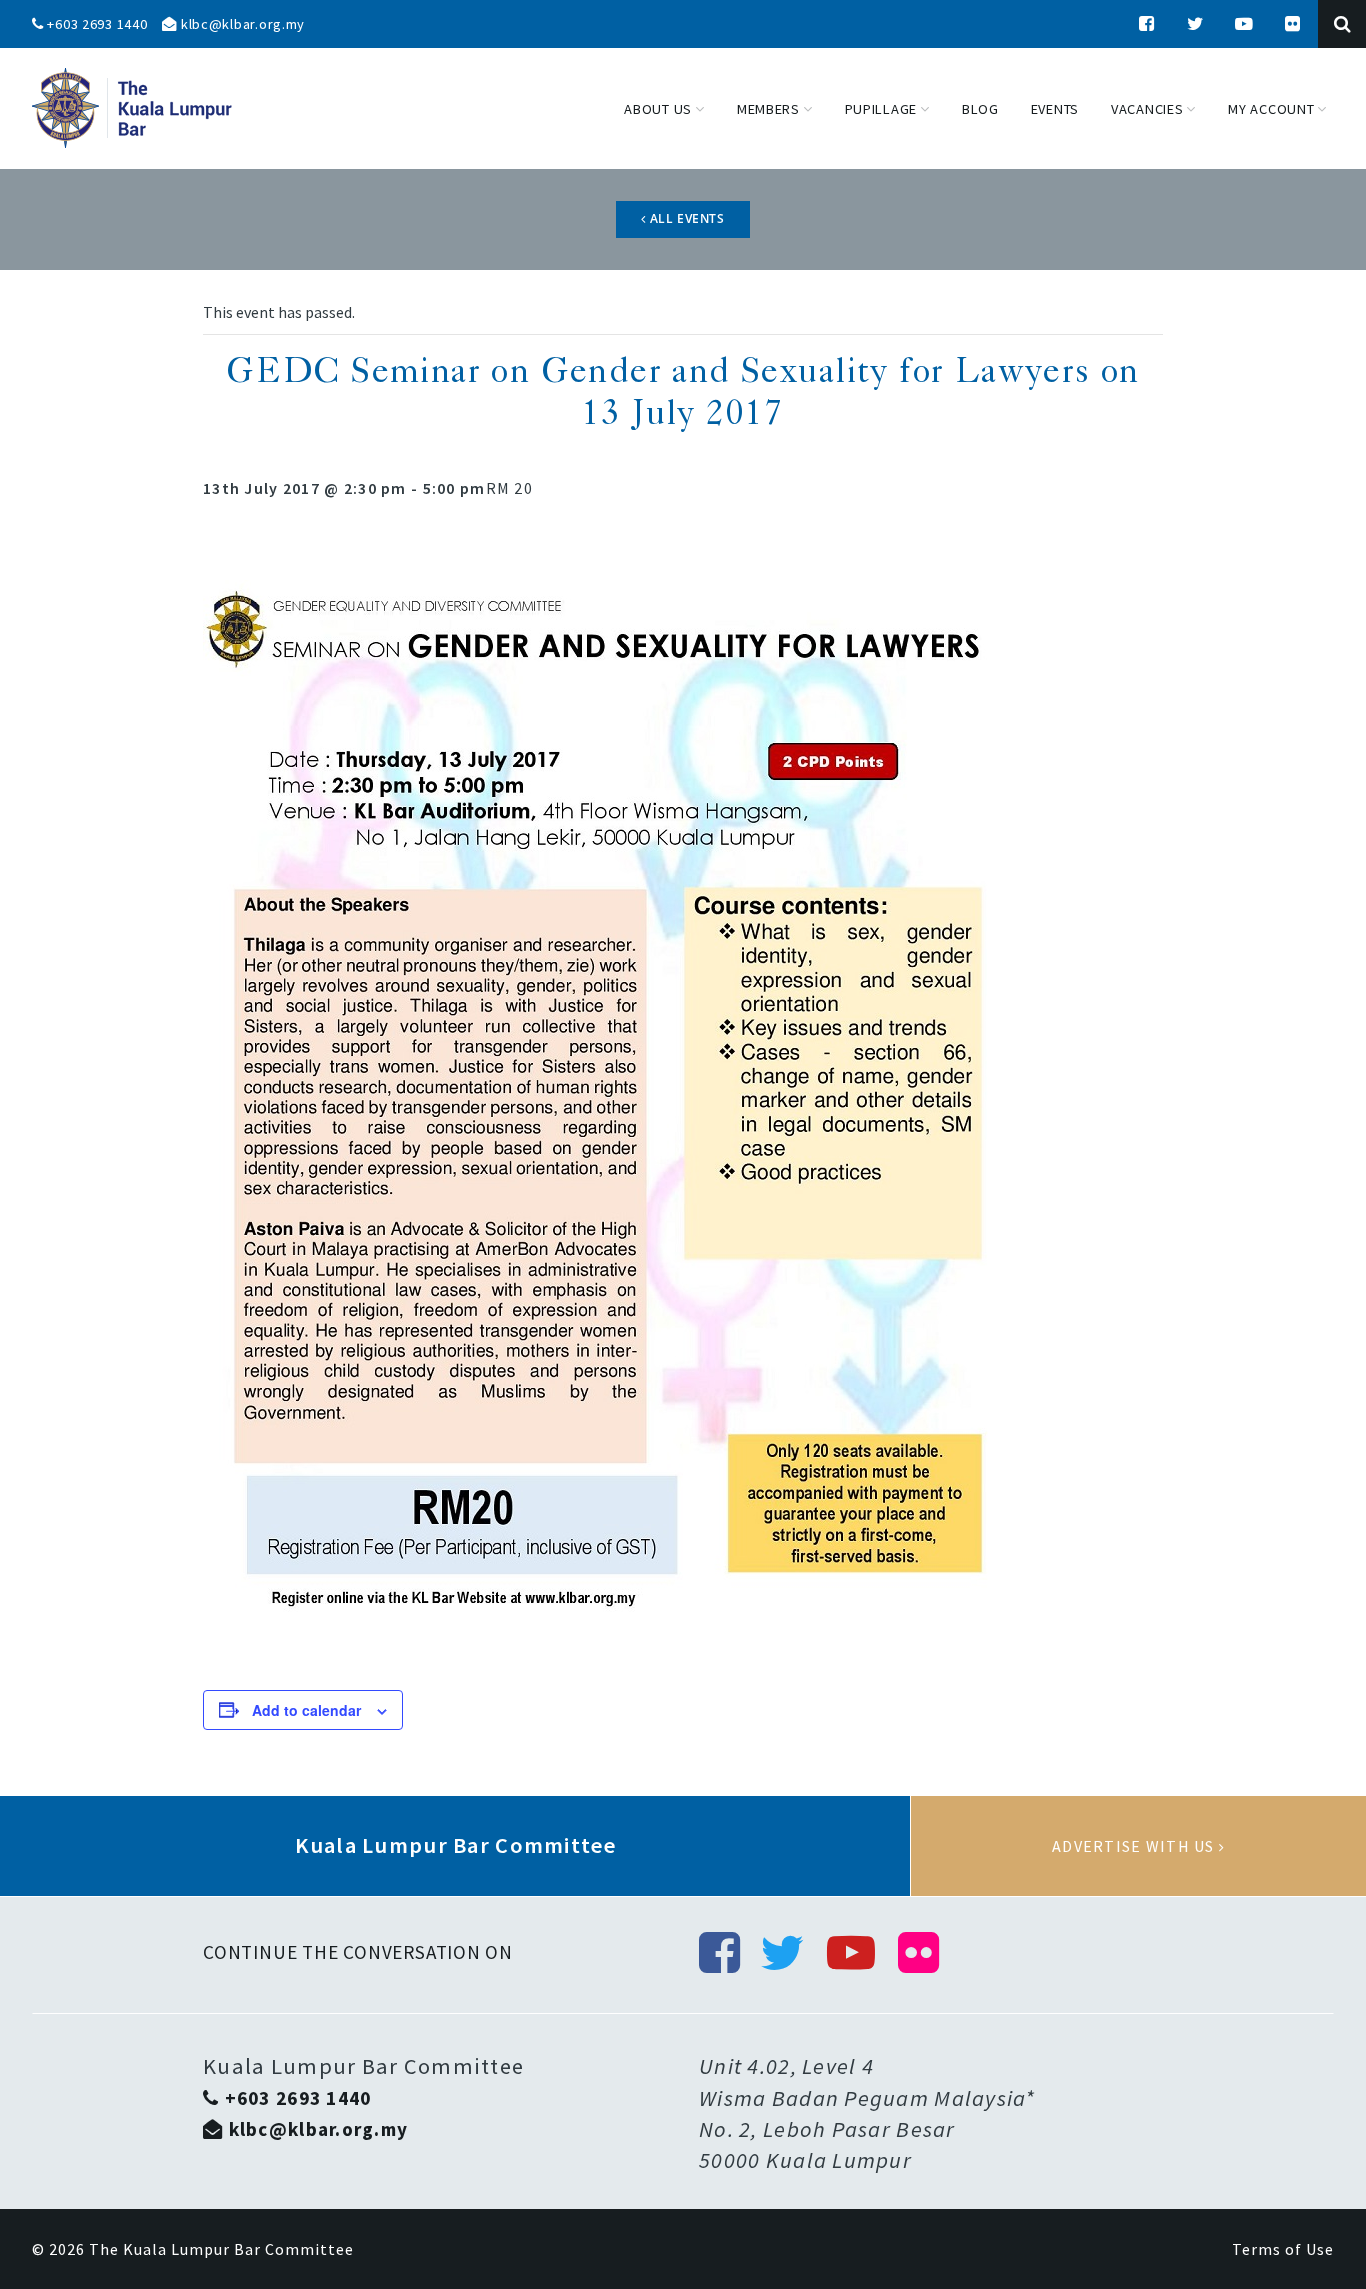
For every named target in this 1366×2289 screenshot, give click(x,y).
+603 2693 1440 (96, 24)
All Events (685, 218)
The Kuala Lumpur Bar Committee (221, 2249)
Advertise (1138, 1846)
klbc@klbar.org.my (241, 24)
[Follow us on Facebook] (1147, 24)
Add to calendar (306, 1710)
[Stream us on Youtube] (1245, 24)
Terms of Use (1283, 2249)
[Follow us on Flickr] (1293, 24)
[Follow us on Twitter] (1196, 24)
